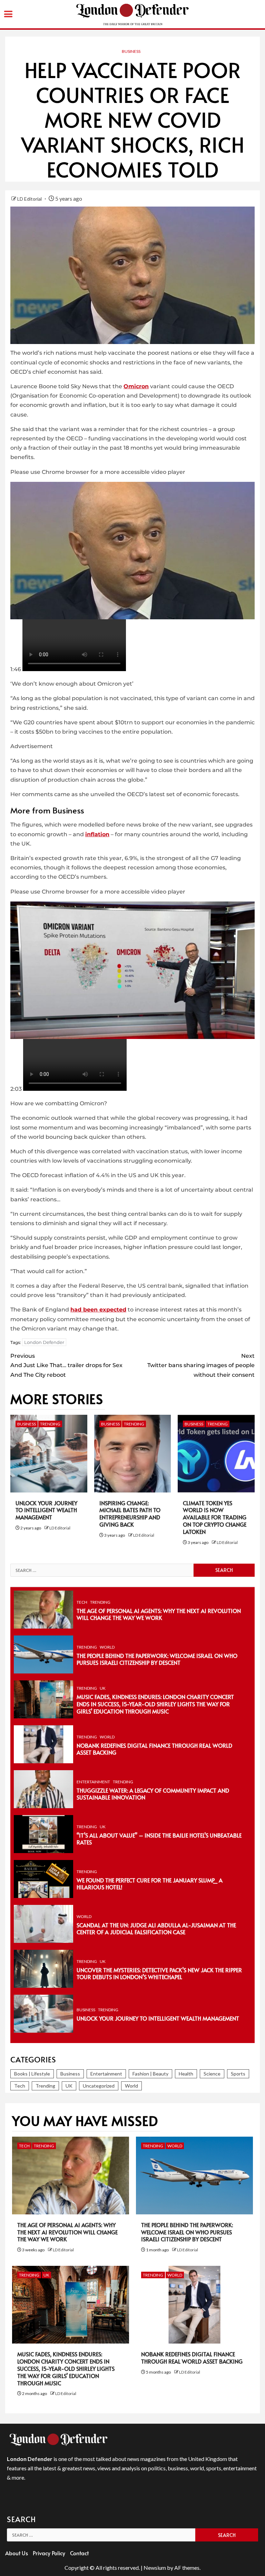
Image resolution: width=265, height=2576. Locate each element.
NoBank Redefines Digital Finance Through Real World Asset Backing (154, 1749)
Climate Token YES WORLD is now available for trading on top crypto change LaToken (215, 1517)
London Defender (44, 1342)
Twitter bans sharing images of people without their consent (201, 1365)
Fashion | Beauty (150, 2074)
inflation (97, 834)
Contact (79, 2553)
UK (103, 1688)
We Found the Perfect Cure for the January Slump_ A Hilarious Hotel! (150, 1884)
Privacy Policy (49, 2553)
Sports (238, 2074)
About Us (17, 2553)
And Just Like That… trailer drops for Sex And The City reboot (66, 1365)
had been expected (98, 1310)
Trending (50, 1424)
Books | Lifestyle (32, 2074)
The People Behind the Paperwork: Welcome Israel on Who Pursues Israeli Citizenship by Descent (157, 1659)
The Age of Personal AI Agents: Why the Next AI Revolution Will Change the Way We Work (159, 1614)
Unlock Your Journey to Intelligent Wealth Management (46, 1510)
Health (186, 2074)
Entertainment (93, 1782)
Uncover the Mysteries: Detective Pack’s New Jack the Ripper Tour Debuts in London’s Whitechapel (159, 1973)
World (107, 1647)
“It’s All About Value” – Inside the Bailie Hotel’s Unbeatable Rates (159, 1839)
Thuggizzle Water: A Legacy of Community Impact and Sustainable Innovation (153, 1794)
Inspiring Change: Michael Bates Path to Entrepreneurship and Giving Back (130, 1514)
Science (212, 2074)
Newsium (155, 2568)
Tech (82, 1602)
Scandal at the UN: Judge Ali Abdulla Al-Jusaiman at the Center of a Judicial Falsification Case (156, 1929)
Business (131, 51)
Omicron (136, 386)
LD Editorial (30, 199)
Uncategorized (99, 2086)
